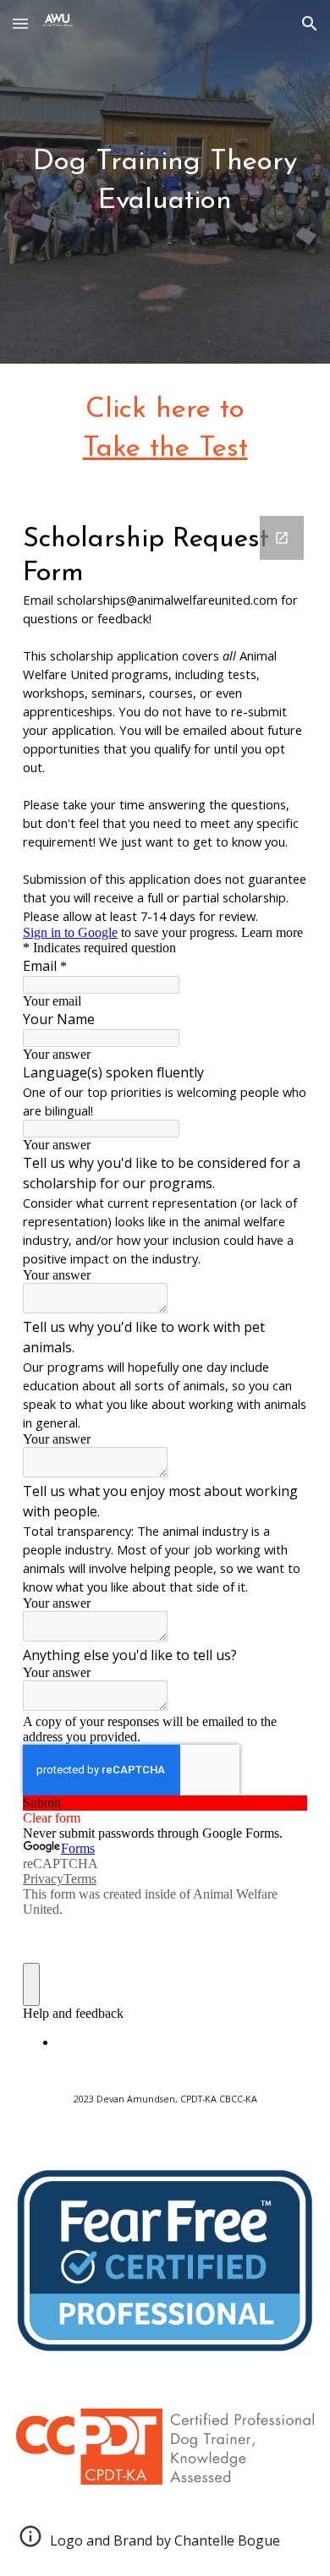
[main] (165, 182)
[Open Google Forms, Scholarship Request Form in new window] (282, 538)
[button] (20, 23)
